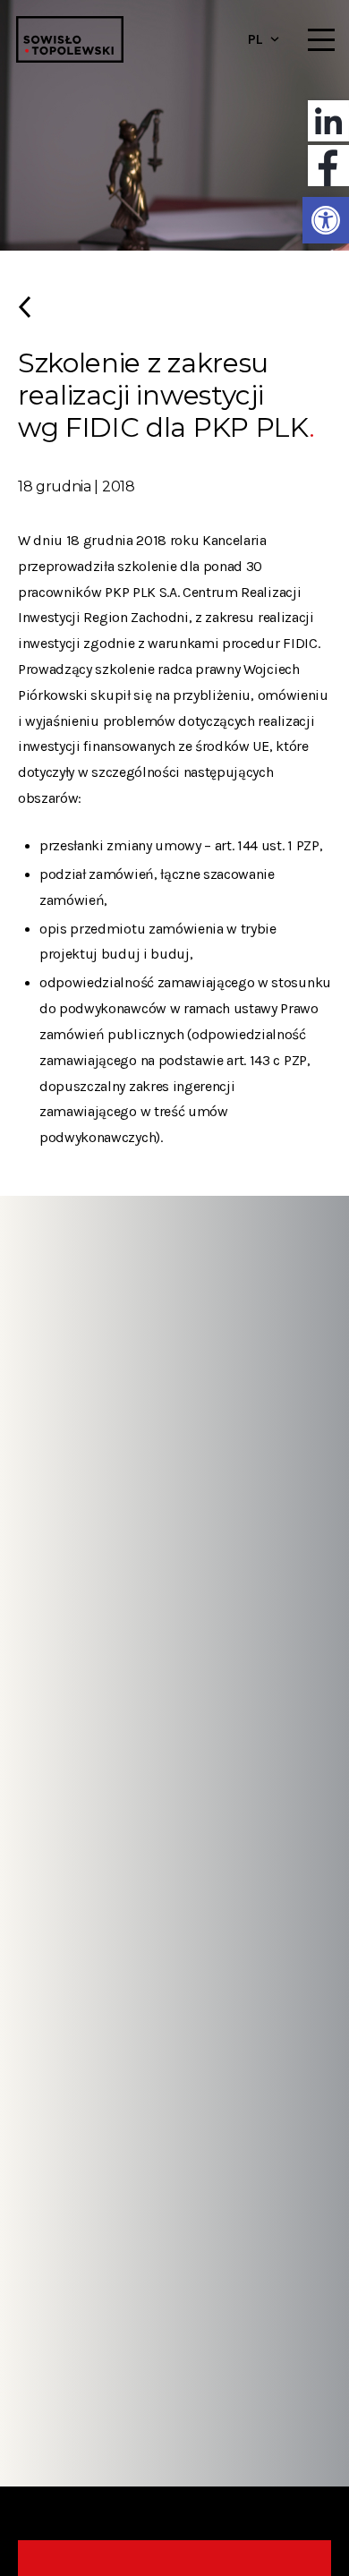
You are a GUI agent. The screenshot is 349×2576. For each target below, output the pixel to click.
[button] (326, 220)
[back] (174, 314)
